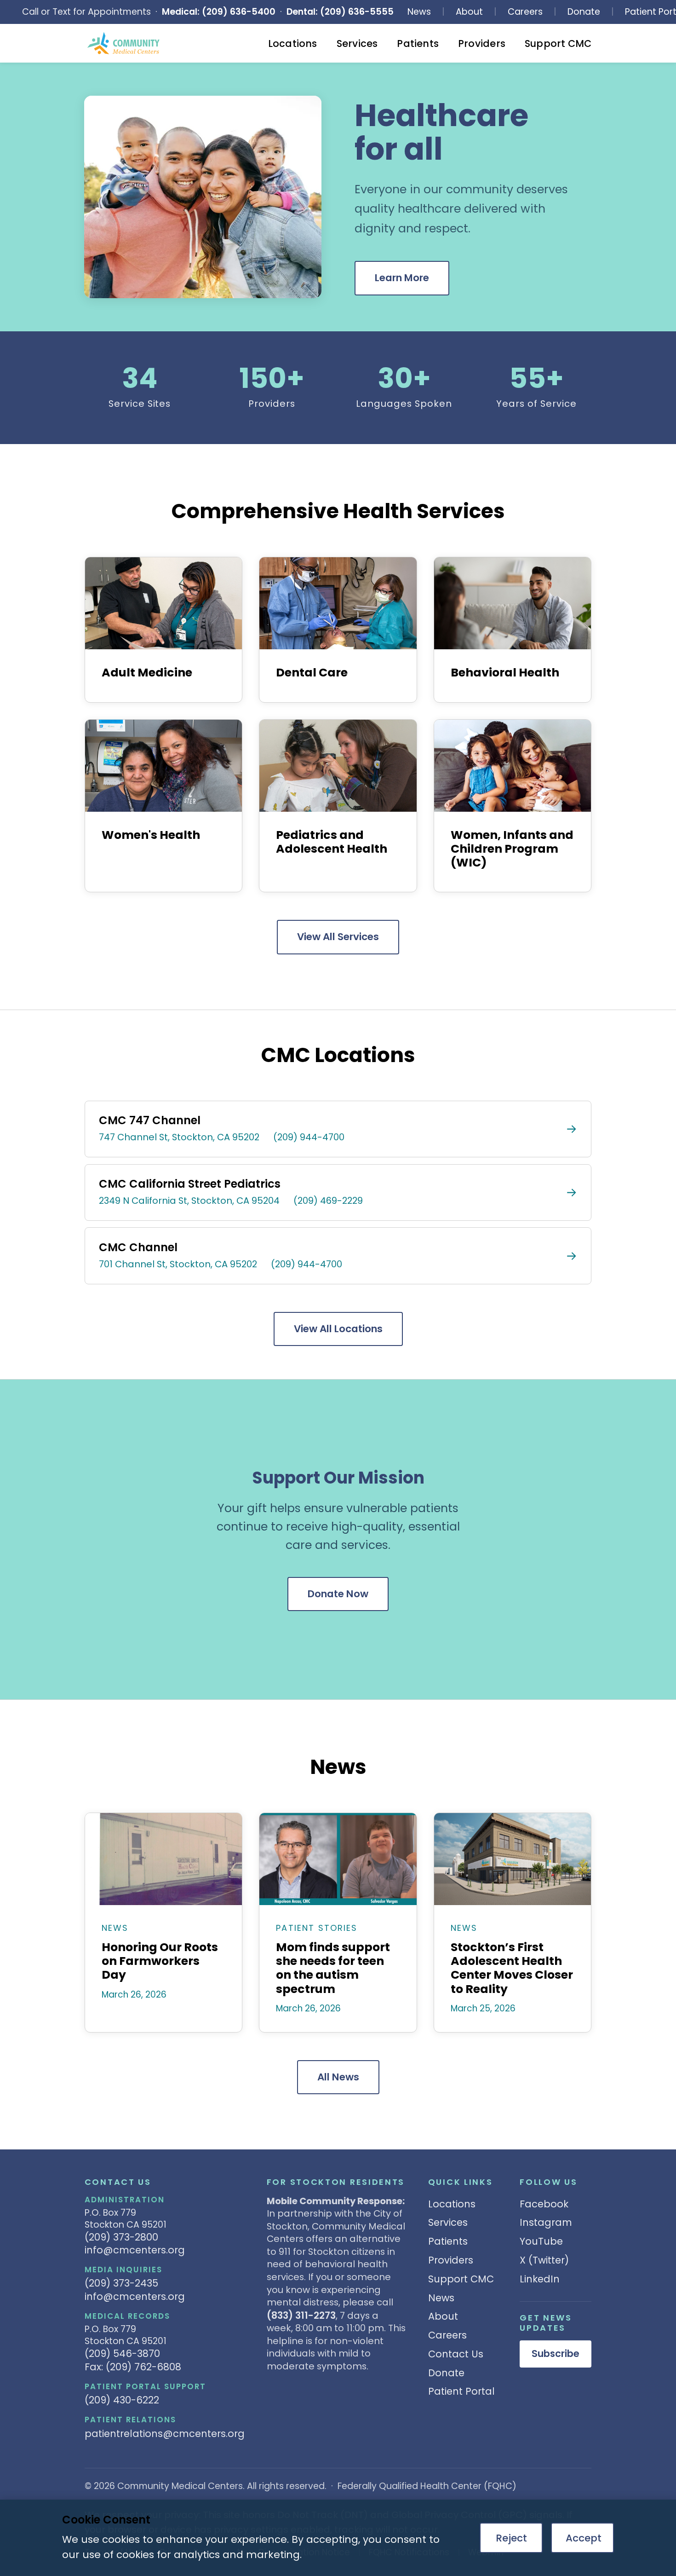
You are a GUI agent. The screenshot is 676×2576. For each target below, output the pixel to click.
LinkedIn (540, 2279)
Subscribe (556, 2354)
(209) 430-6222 (122, 2400)
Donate (584, 12)
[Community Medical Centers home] (124, 43)
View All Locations (338, 1329)
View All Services (338, 937)
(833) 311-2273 (301, 2315)
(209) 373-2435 (121, 2283)
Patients (418, 43)
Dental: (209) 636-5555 (340, 12)
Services (357, 43)
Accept (584, 2538)
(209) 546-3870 (122, 2354)
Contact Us (456, 2354)
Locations (293, 43)
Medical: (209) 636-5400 (219, 12)
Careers (525, 12)
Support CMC (558, 43)
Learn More (402, 278)
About (469, 12)
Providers (482, 43)
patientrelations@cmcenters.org (165, 2434)
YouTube (541, 2241)
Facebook (544, 2204)
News (419, 12)
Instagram (546, 2222)
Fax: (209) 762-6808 (133, 2367)
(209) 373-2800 (121, 2237)
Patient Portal (461, 2391)
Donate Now (338, 1594)
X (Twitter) (544, 2260)
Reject (511, 2538)
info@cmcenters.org (135, 2250)
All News (338, 2077)
